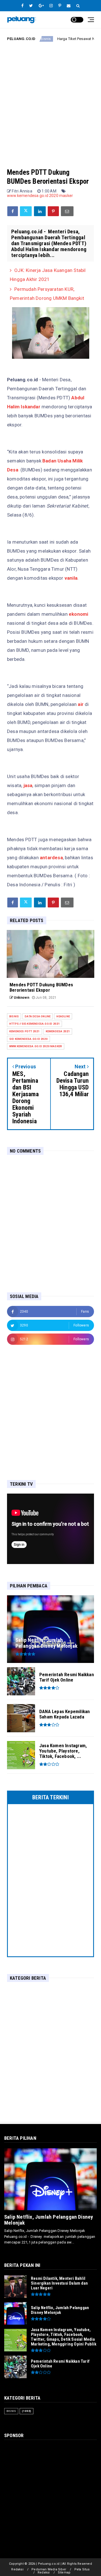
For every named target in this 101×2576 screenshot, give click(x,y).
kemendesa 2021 (58, 1031)
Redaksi (17, 2569)
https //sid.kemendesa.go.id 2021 (35, 1024)
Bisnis (14, 1016)
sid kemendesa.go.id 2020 (28, 1039)
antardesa (51, 858)
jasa (28, 785)
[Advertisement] (50, 100)
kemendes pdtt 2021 (25, 1031)
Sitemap (64, 2572)
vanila (71, 578)
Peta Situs (82, 2569)
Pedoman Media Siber (49, 2569)
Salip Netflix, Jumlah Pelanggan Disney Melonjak (49, 2220)
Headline (63, 1016)
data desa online (38, 1016)
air (81, 704)
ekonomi (78, 614)
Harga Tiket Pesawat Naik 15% (61, 39)
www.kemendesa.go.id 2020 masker (40, 196)
